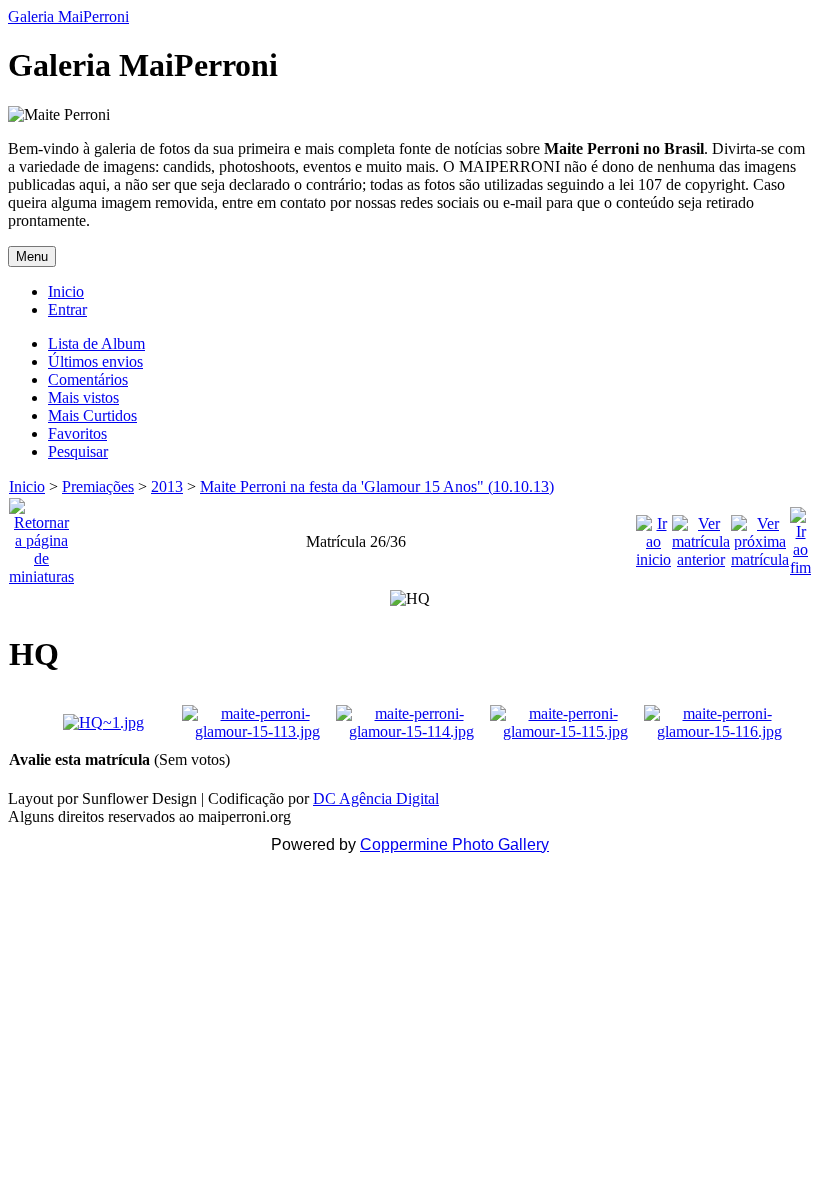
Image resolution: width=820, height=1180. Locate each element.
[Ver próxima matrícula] (760, 536)
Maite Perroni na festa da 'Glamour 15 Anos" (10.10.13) (377, 486)
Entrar (67, 309)
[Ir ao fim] (800, 536)
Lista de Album (96, 343)
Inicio (66, 291)
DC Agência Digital (376, 798)
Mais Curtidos (92, 415)
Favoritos (77, 433)
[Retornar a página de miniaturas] (41, 536)
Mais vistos (83, 397)
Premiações (98, 486)
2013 (167, 486)
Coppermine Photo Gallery (454, 844)
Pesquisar (78, 451)
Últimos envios (95, 361)
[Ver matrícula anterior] (701, 536)
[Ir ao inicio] (653, 536)
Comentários (88, 379)
